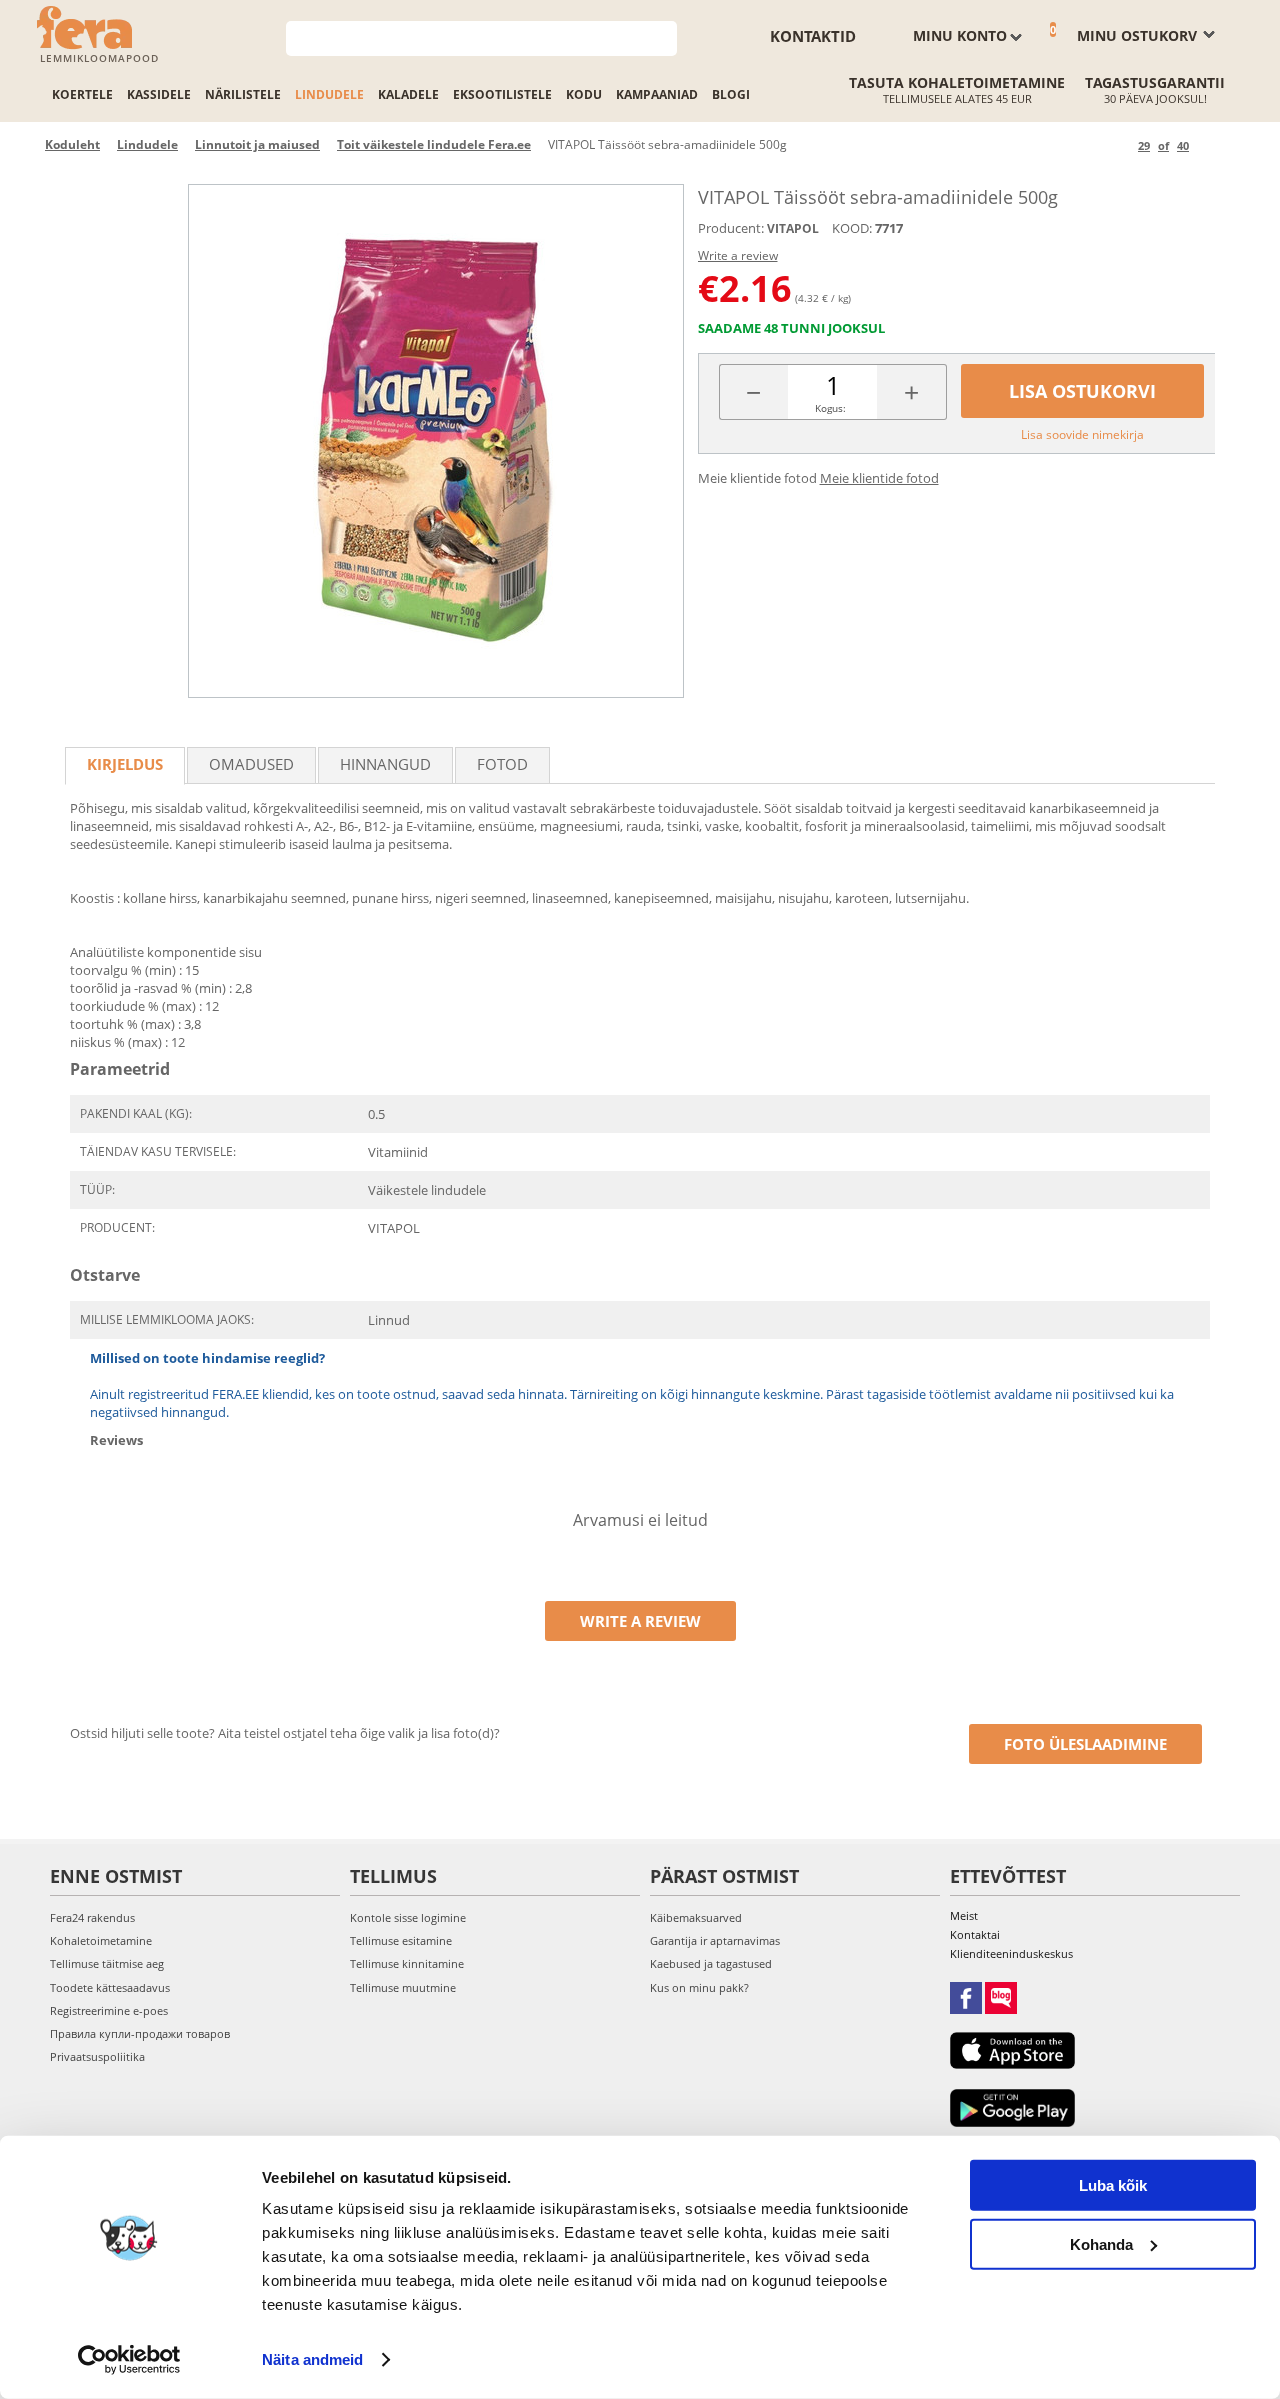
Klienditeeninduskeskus (1011, 1953)
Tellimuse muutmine (403, 1987)
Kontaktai (975, 1934)
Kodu (584, 94)
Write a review (738, 255)
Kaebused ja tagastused (711, 1963)
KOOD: (852, 228)
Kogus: (830, 408)
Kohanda (1101, 2243)
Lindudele (329, 94)
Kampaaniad (657, 94)
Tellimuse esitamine (401, 1940)
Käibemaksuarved (696, 1917)
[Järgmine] (1207, 145)
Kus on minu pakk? (699, 1987)
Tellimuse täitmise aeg (107, 1963)
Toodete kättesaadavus (110, 1987)
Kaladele (408, 94)
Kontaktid (813, 36)
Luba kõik (1113, 2185)
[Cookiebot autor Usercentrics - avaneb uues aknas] (129, 2360)
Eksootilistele (502, 94)
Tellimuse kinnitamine (407, 1963)
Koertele (82, 94)
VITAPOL (793, 228)
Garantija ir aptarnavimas (715, 1940)
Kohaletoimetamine (101, 1940)
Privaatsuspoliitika (97, 2056)
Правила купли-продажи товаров (140, 2033)
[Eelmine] (1119, 145)
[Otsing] (662, 36)
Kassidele (159, 94)
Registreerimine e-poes (109, 2010)
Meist (964, 1915)
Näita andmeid (312, 2359)
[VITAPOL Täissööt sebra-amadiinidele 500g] (436, 441)
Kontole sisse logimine (408, 1917)
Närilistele (243, 94)
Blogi (731, 94)
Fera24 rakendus (92, 1917)
